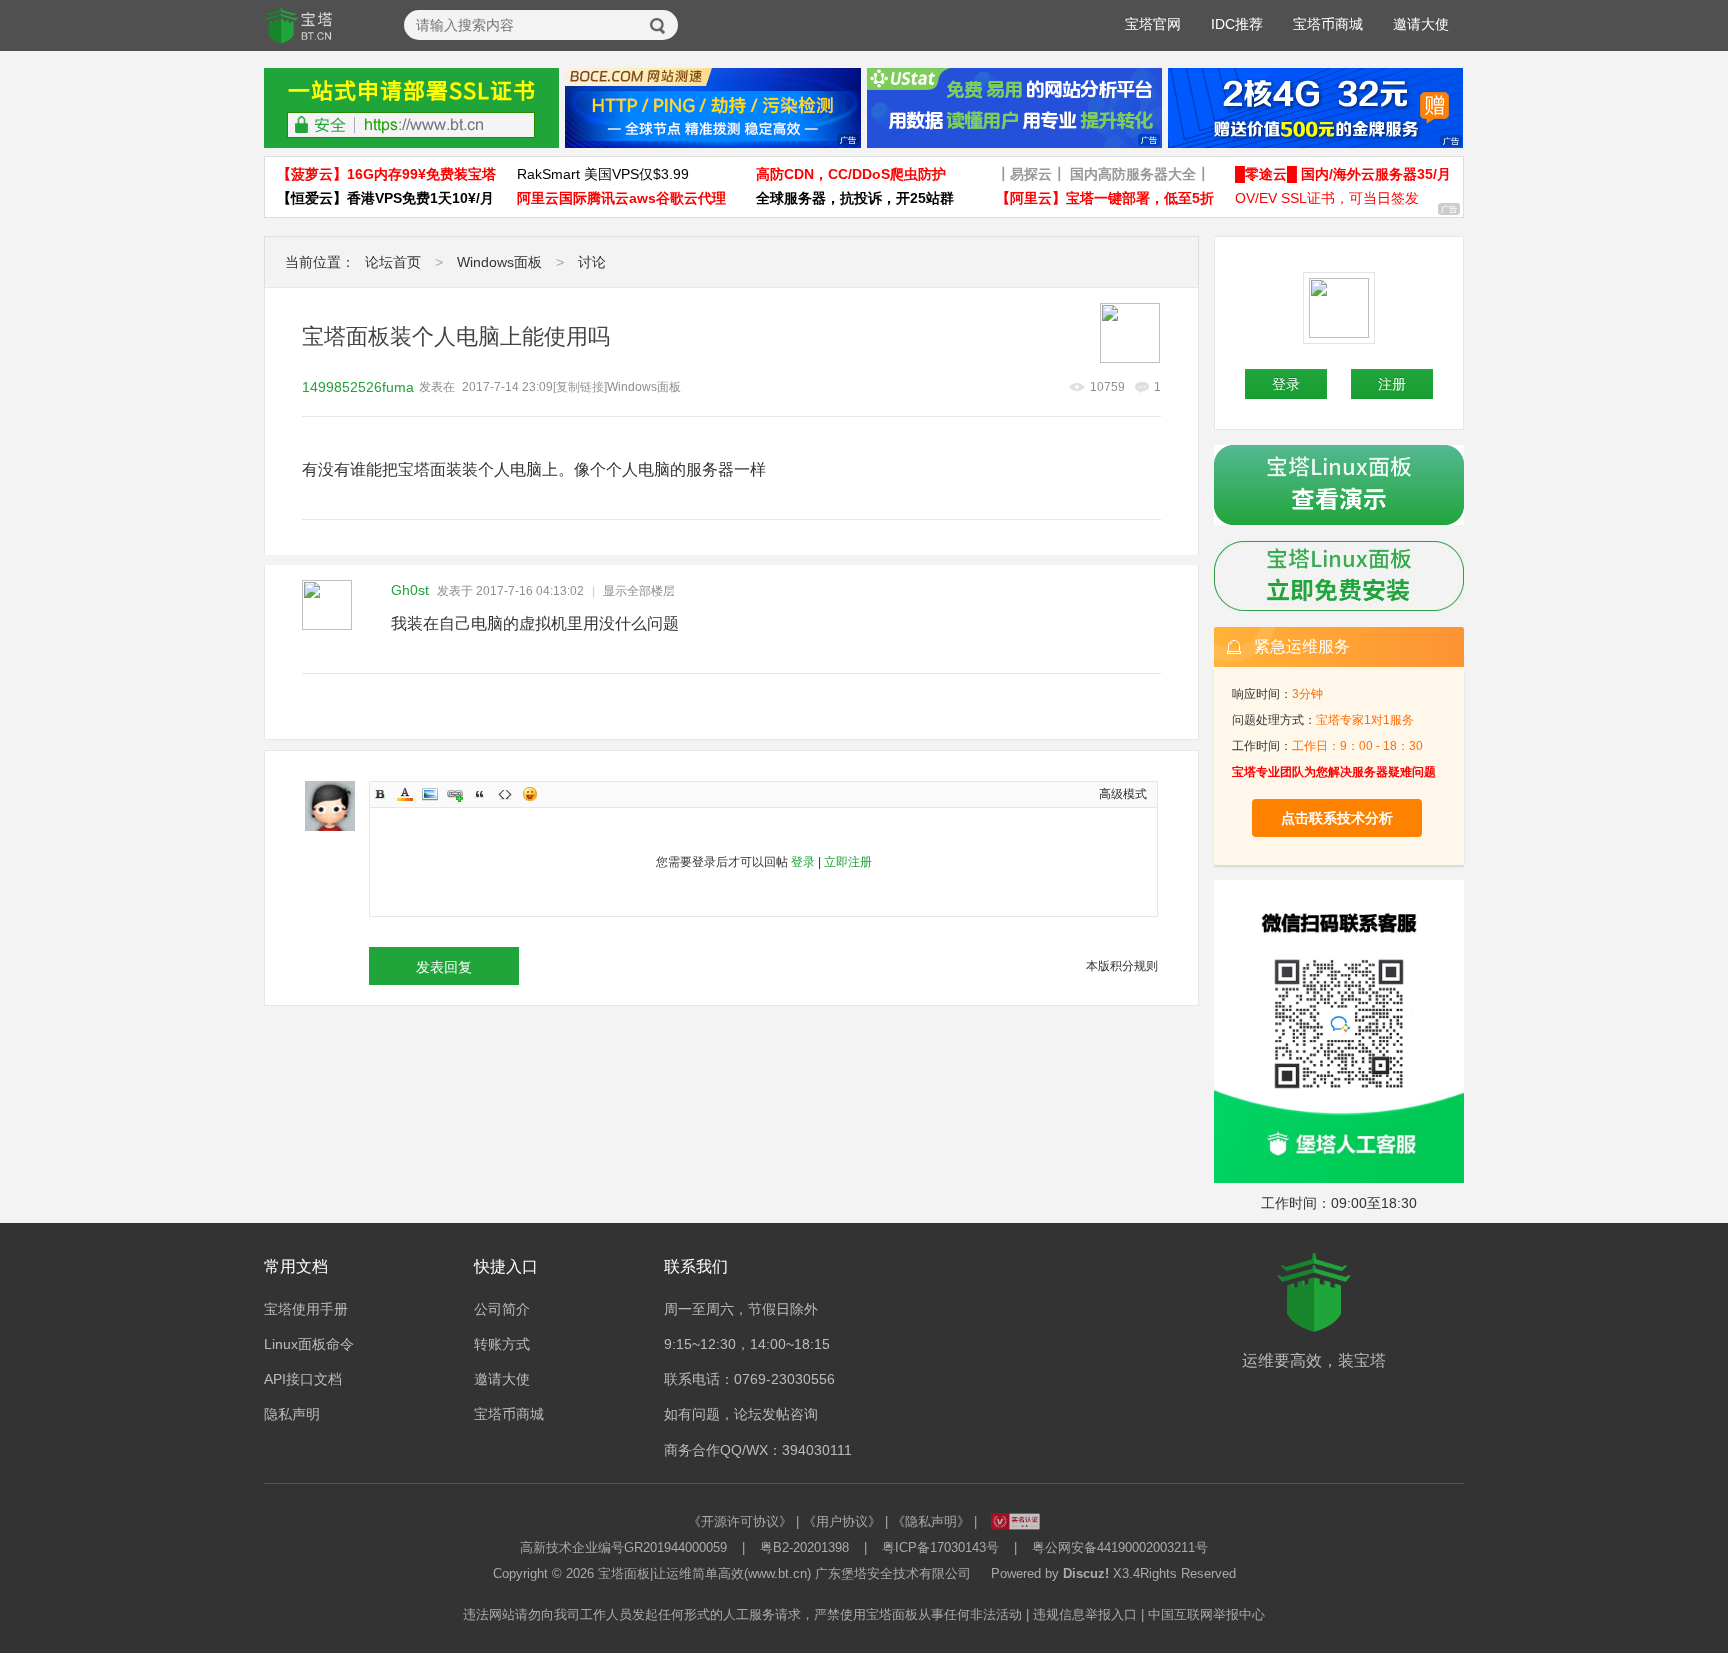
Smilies (530, 794)
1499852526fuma (358, 387)
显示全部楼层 (639, 591)
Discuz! (1086, 1573)
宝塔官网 (1153, 24)
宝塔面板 (624, 1573)
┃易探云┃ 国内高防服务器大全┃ (1103, 174)
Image (430, 794)
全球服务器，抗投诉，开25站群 (855, 198)
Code (505, 794)
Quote (480, 794)
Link (455, 794)
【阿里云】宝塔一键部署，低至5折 (1105, 198)
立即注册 (848, 862)
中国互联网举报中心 (1206, 1614)
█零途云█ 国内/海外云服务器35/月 (1343, 174)
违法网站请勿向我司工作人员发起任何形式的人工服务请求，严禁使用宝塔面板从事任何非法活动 (742, 1614)
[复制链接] (580, 387)
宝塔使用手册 (306, 1309)
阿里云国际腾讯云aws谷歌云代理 (621, 198)
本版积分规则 (1122, 966)
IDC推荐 (1237, 24)
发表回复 (444, 967)
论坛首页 (393, 262)
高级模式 (1123, 794)
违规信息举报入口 (1085, 1614)
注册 (1392, 384)
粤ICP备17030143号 (940, 1547)
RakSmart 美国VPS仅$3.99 (603, 174)
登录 (803, 862)
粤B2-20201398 (804, 1547)
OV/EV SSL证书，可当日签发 (1327, 198)
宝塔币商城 (1328, 24)
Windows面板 (499, 262)
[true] (658, 26)
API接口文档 (303, 1379)
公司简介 (502, 1309)
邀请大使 (1421, 24)
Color (405, 794)
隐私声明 (292, 1414)
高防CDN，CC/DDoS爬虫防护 (851, 174)
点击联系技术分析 (1337, 818)
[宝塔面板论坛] (299, 26)
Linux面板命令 (309, 1344)
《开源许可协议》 (740, 1521)
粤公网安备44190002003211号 (1120, 1547)
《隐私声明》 (931, 1521)
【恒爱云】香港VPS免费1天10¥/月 (385, 198)
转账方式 (502, 1344)
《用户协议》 (842, 1521)
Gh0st (410, 590)
